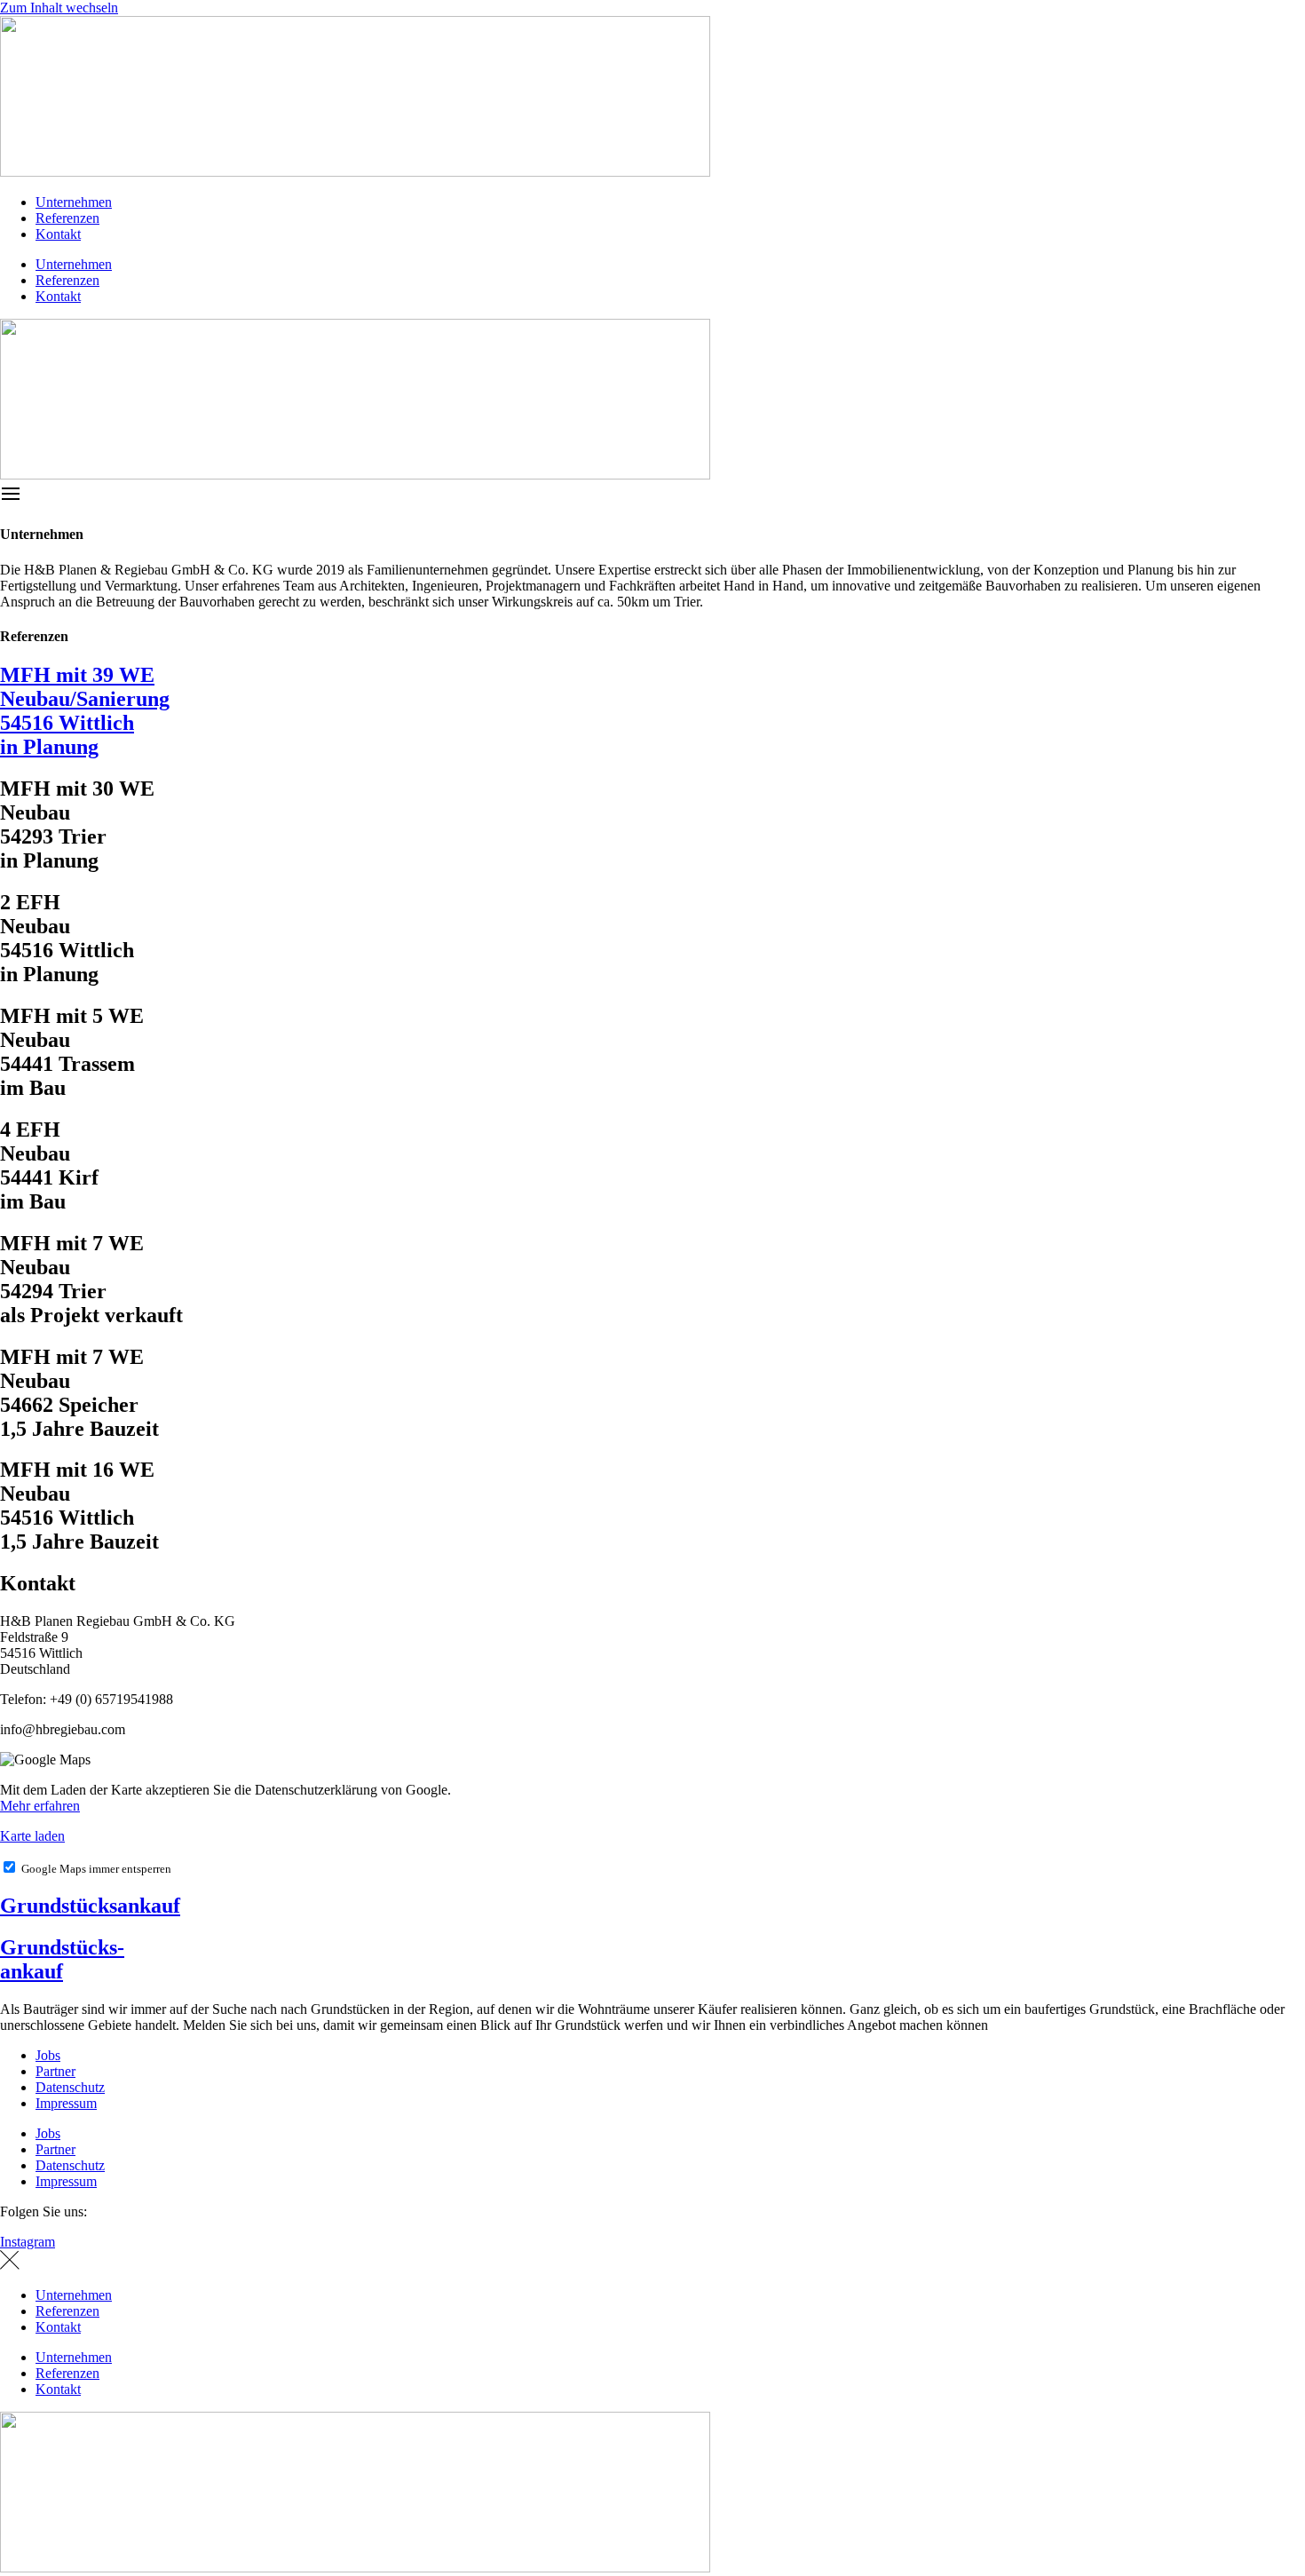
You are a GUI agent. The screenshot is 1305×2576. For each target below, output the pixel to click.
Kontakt (58, 234)
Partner (55, 2071)
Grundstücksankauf (90, 1906)
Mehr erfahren (40, 1806)
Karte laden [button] (32, 1836)
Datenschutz (70, 2087)
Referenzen (67, 218)
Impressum (66, 2103)
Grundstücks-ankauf (62, 1959)
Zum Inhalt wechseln (59, 8)
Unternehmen (74, 202)
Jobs (48, 2055)
